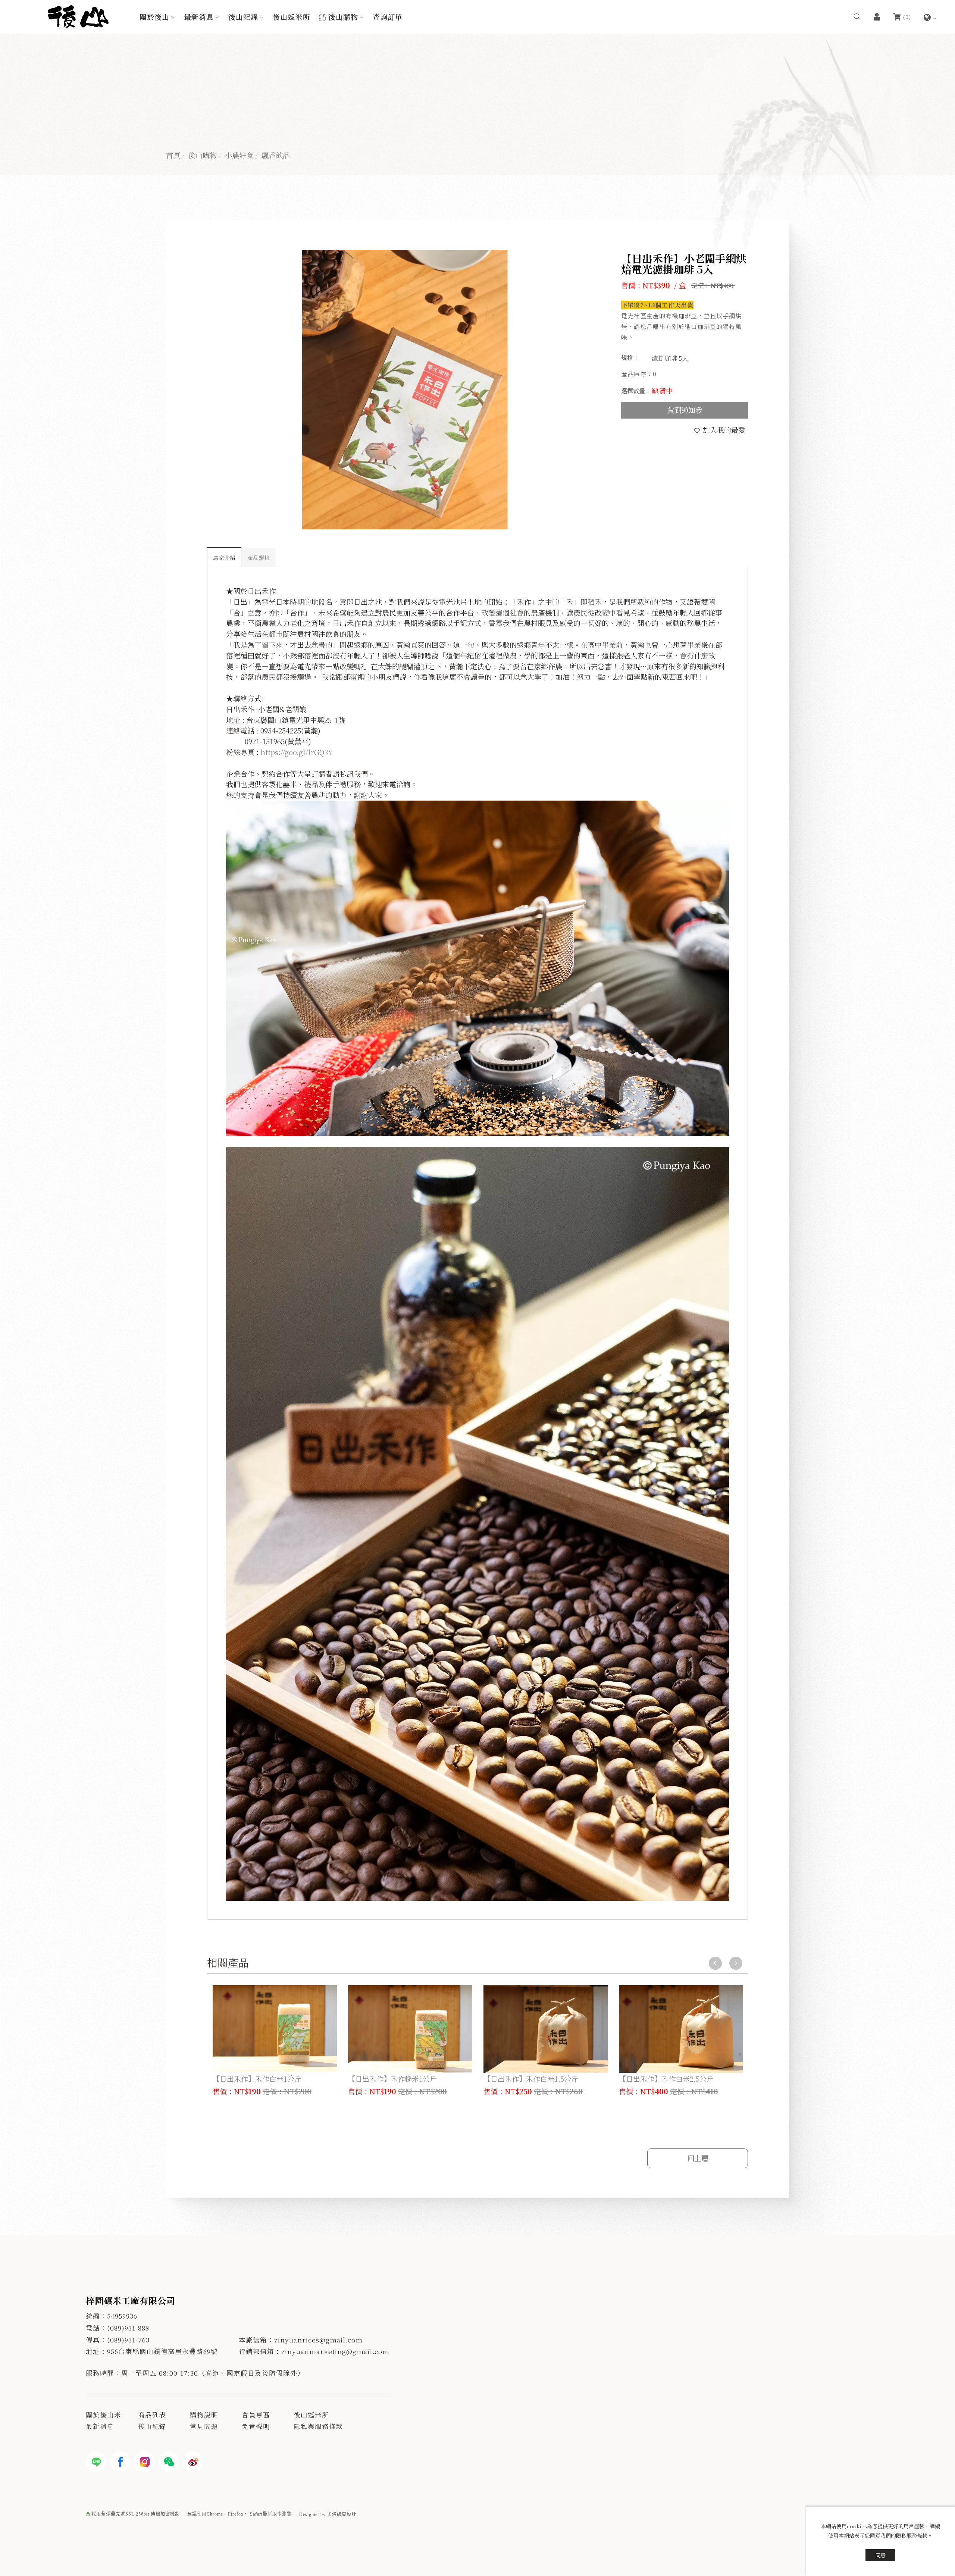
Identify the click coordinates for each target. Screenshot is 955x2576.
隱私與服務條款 (318, 2426)
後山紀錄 (243, 17)
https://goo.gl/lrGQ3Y (297, 752)
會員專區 (256, 2415)
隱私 (901, 2535)
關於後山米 (104, 2415)
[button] (857, 16)
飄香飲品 (276, 155)
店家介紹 (224, 558)
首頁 (173, 155)
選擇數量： (636, 391)
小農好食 (239, 155)
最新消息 (199, 17)
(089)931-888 (128, 2328)
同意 (880, 2555)
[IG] (145, 2462)
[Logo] (78, 15)
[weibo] (193, 2462)
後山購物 (343, 17)
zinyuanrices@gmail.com (318, 2340)
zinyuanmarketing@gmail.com (335, 2351)
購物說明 (204, 2415)
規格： (630, 358)
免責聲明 (256, 2426)
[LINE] (96, 2462)
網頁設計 (347, 2514)
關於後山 (154, 17)
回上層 (698, 2158)
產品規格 (259, 558)
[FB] (120, 2462)
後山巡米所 (291, 17)
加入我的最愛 (723, 430)
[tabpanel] (477, 104)
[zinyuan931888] (169, 2462)
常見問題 (204, 2426)
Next (736, 1963)
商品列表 (152, 2415)
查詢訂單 (388, 17)
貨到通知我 (685, 410)
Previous (715, 1963)
